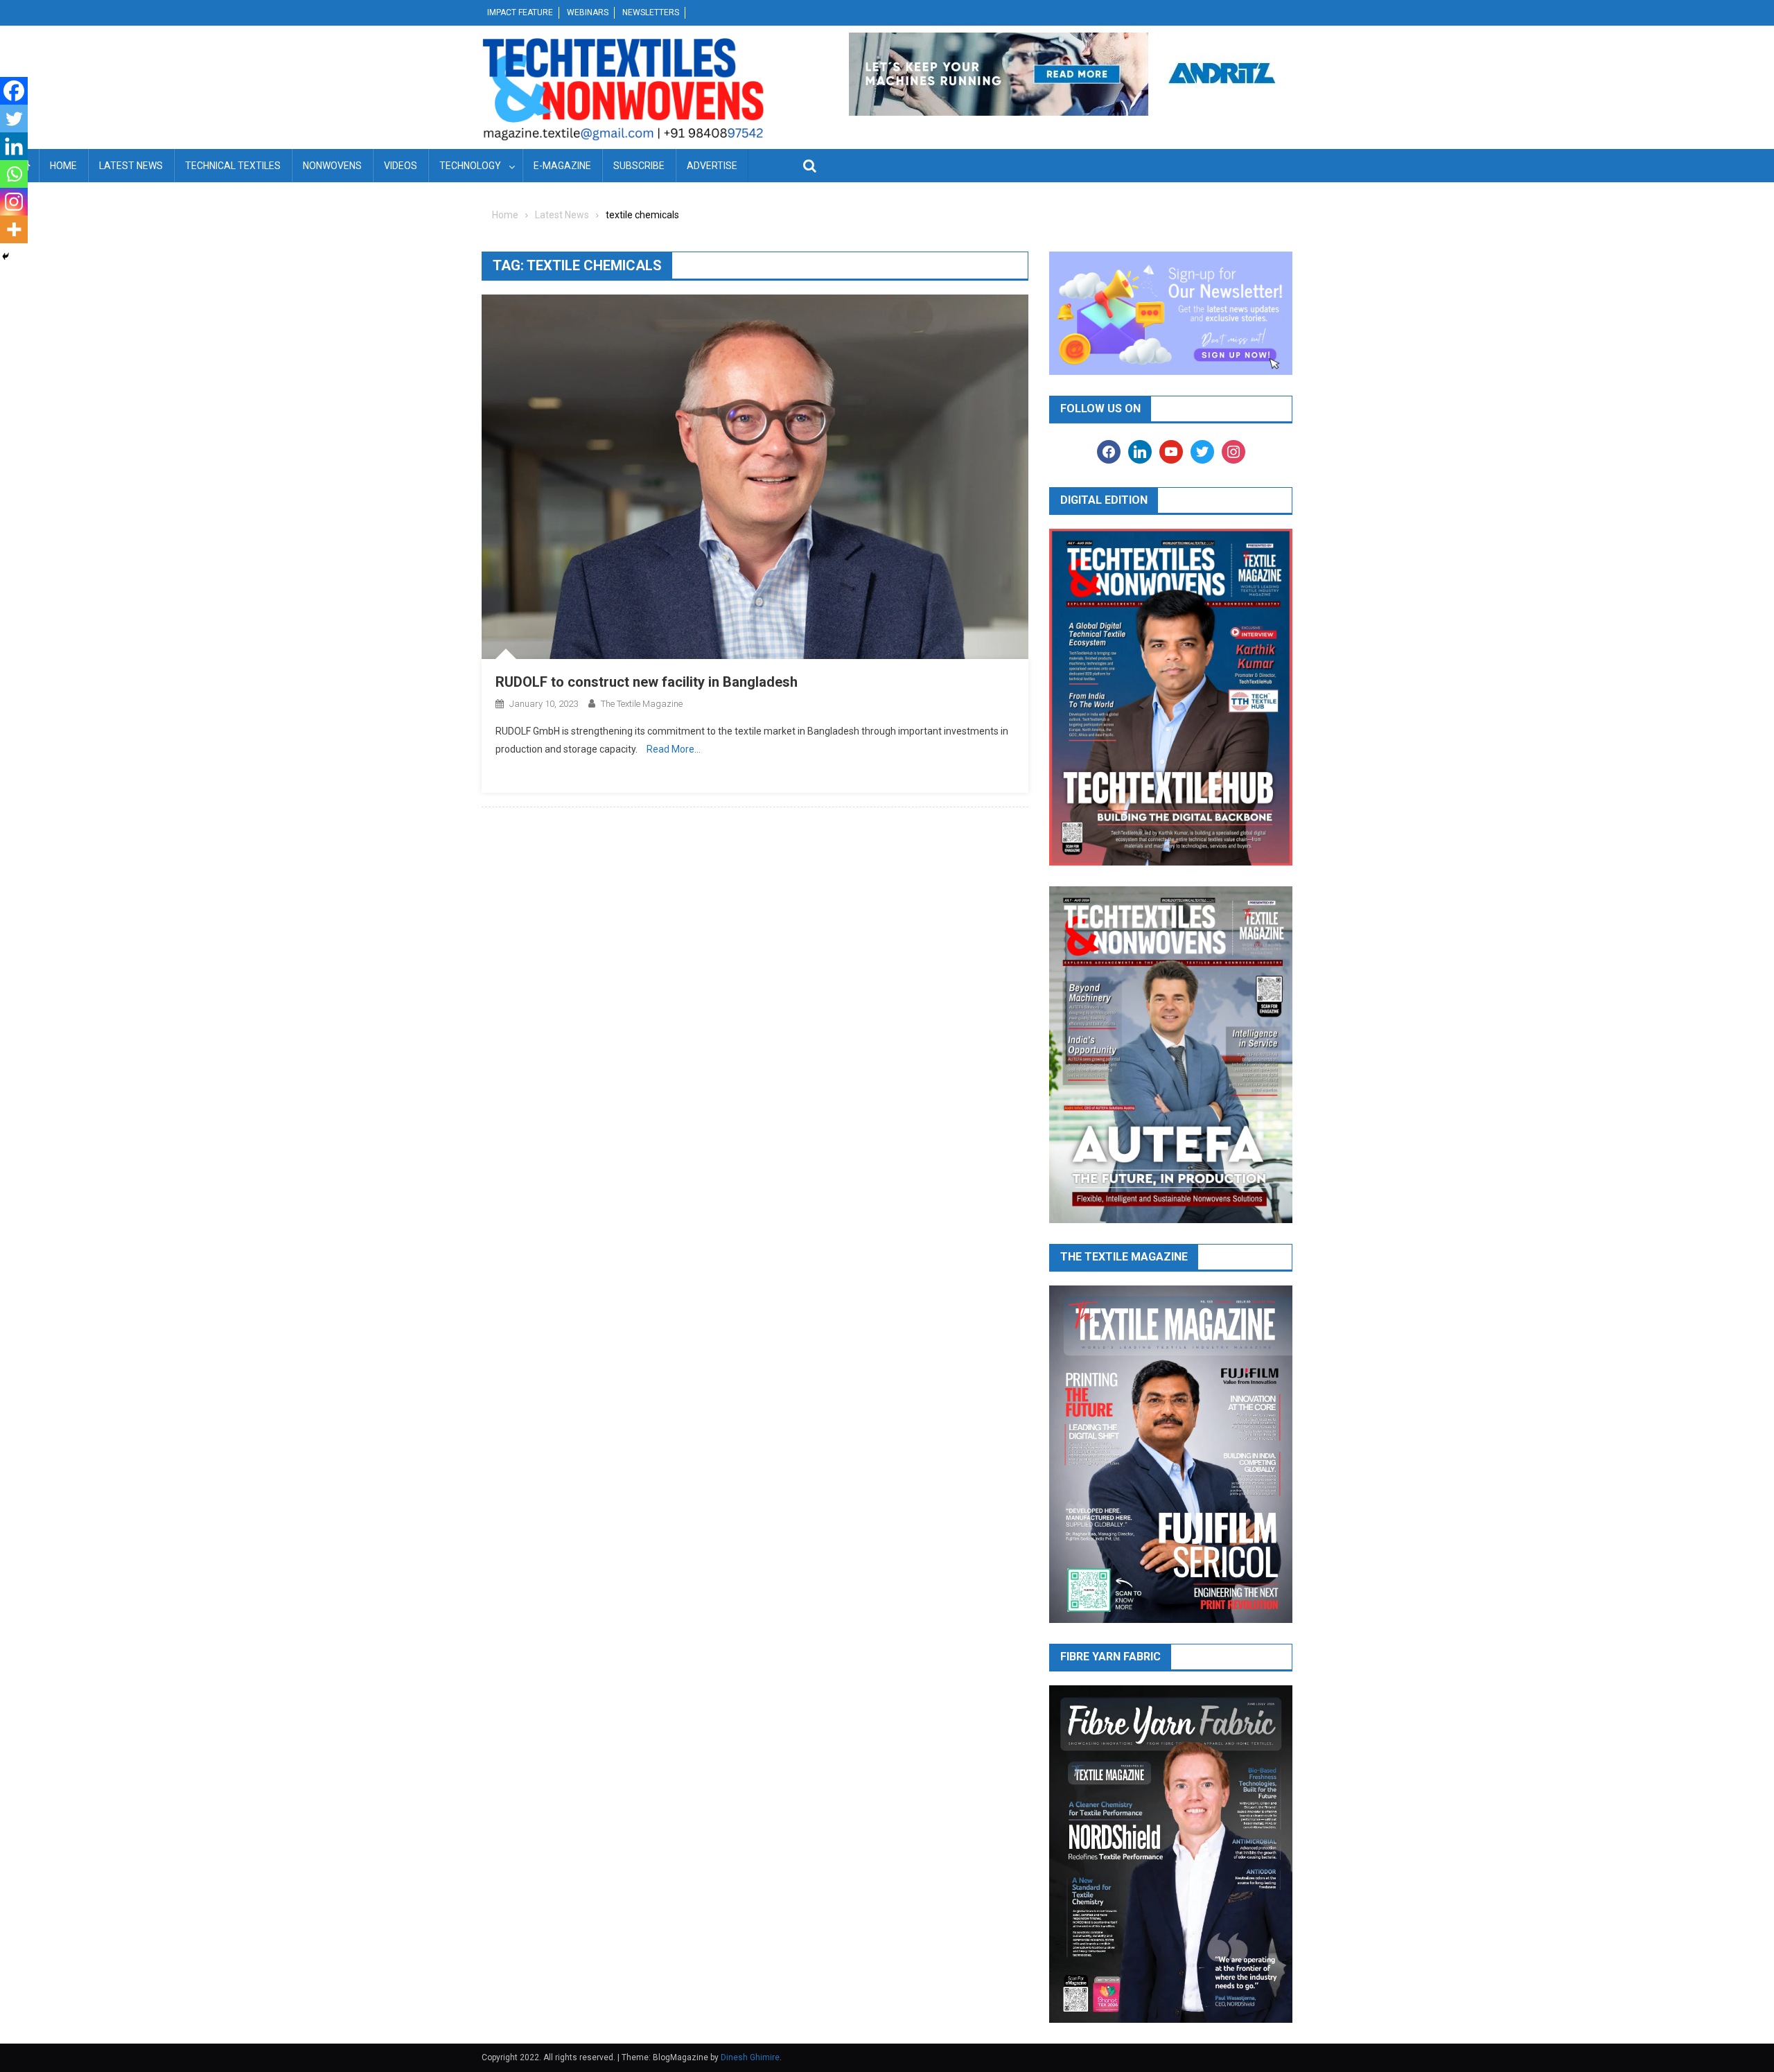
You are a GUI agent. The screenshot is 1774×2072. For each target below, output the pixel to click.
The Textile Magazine (642, 704)
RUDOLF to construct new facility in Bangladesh (647, 682)
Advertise (712, 166)
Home (63, 166)
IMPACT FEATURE (520, 12)
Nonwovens (332, 166)
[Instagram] (14, 202)
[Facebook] (14, 91)
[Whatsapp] (14, 174)
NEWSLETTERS (651, 12)
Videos (401, 166)
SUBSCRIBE (639, 166)
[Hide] (6, 256)
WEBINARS (588, 12)
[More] (14, 229)
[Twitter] (14, 118)
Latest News (131, 166)
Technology (470, 166)
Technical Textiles (233, 166)
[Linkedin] (14, 146)
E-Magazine (562, 166)
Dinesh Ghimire (750, 2057)
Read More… (674, 749)
